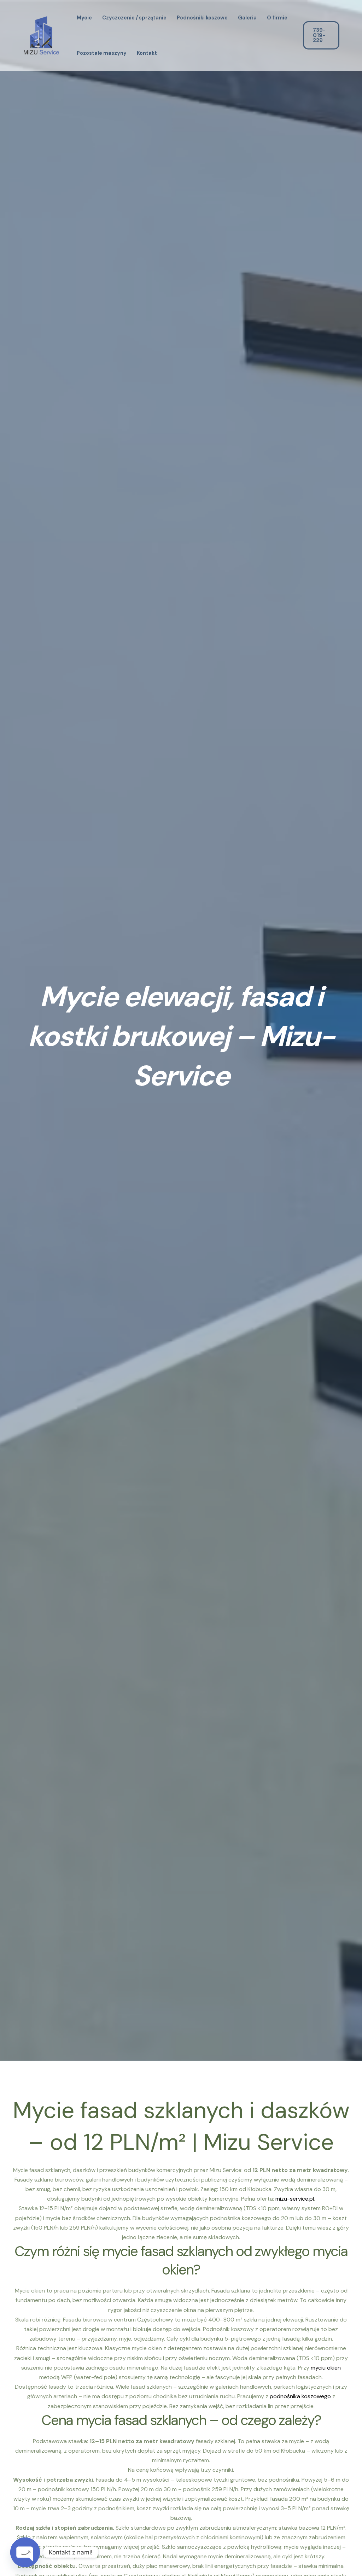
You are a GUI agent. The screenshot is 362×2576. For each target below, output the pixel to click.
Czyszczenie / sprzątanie (134, 18)
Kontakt (147, 53)
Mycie (84, 18)
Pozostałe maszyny (102, 53)
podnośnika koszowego (300, 2396)
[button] (326, 35)
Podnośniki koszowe (202, 18)
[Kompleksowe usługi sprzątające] (41, 35)
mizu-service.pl (295, 2199)
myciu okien (326, 2368)
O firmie (277, 18)
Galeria (247, 18)
